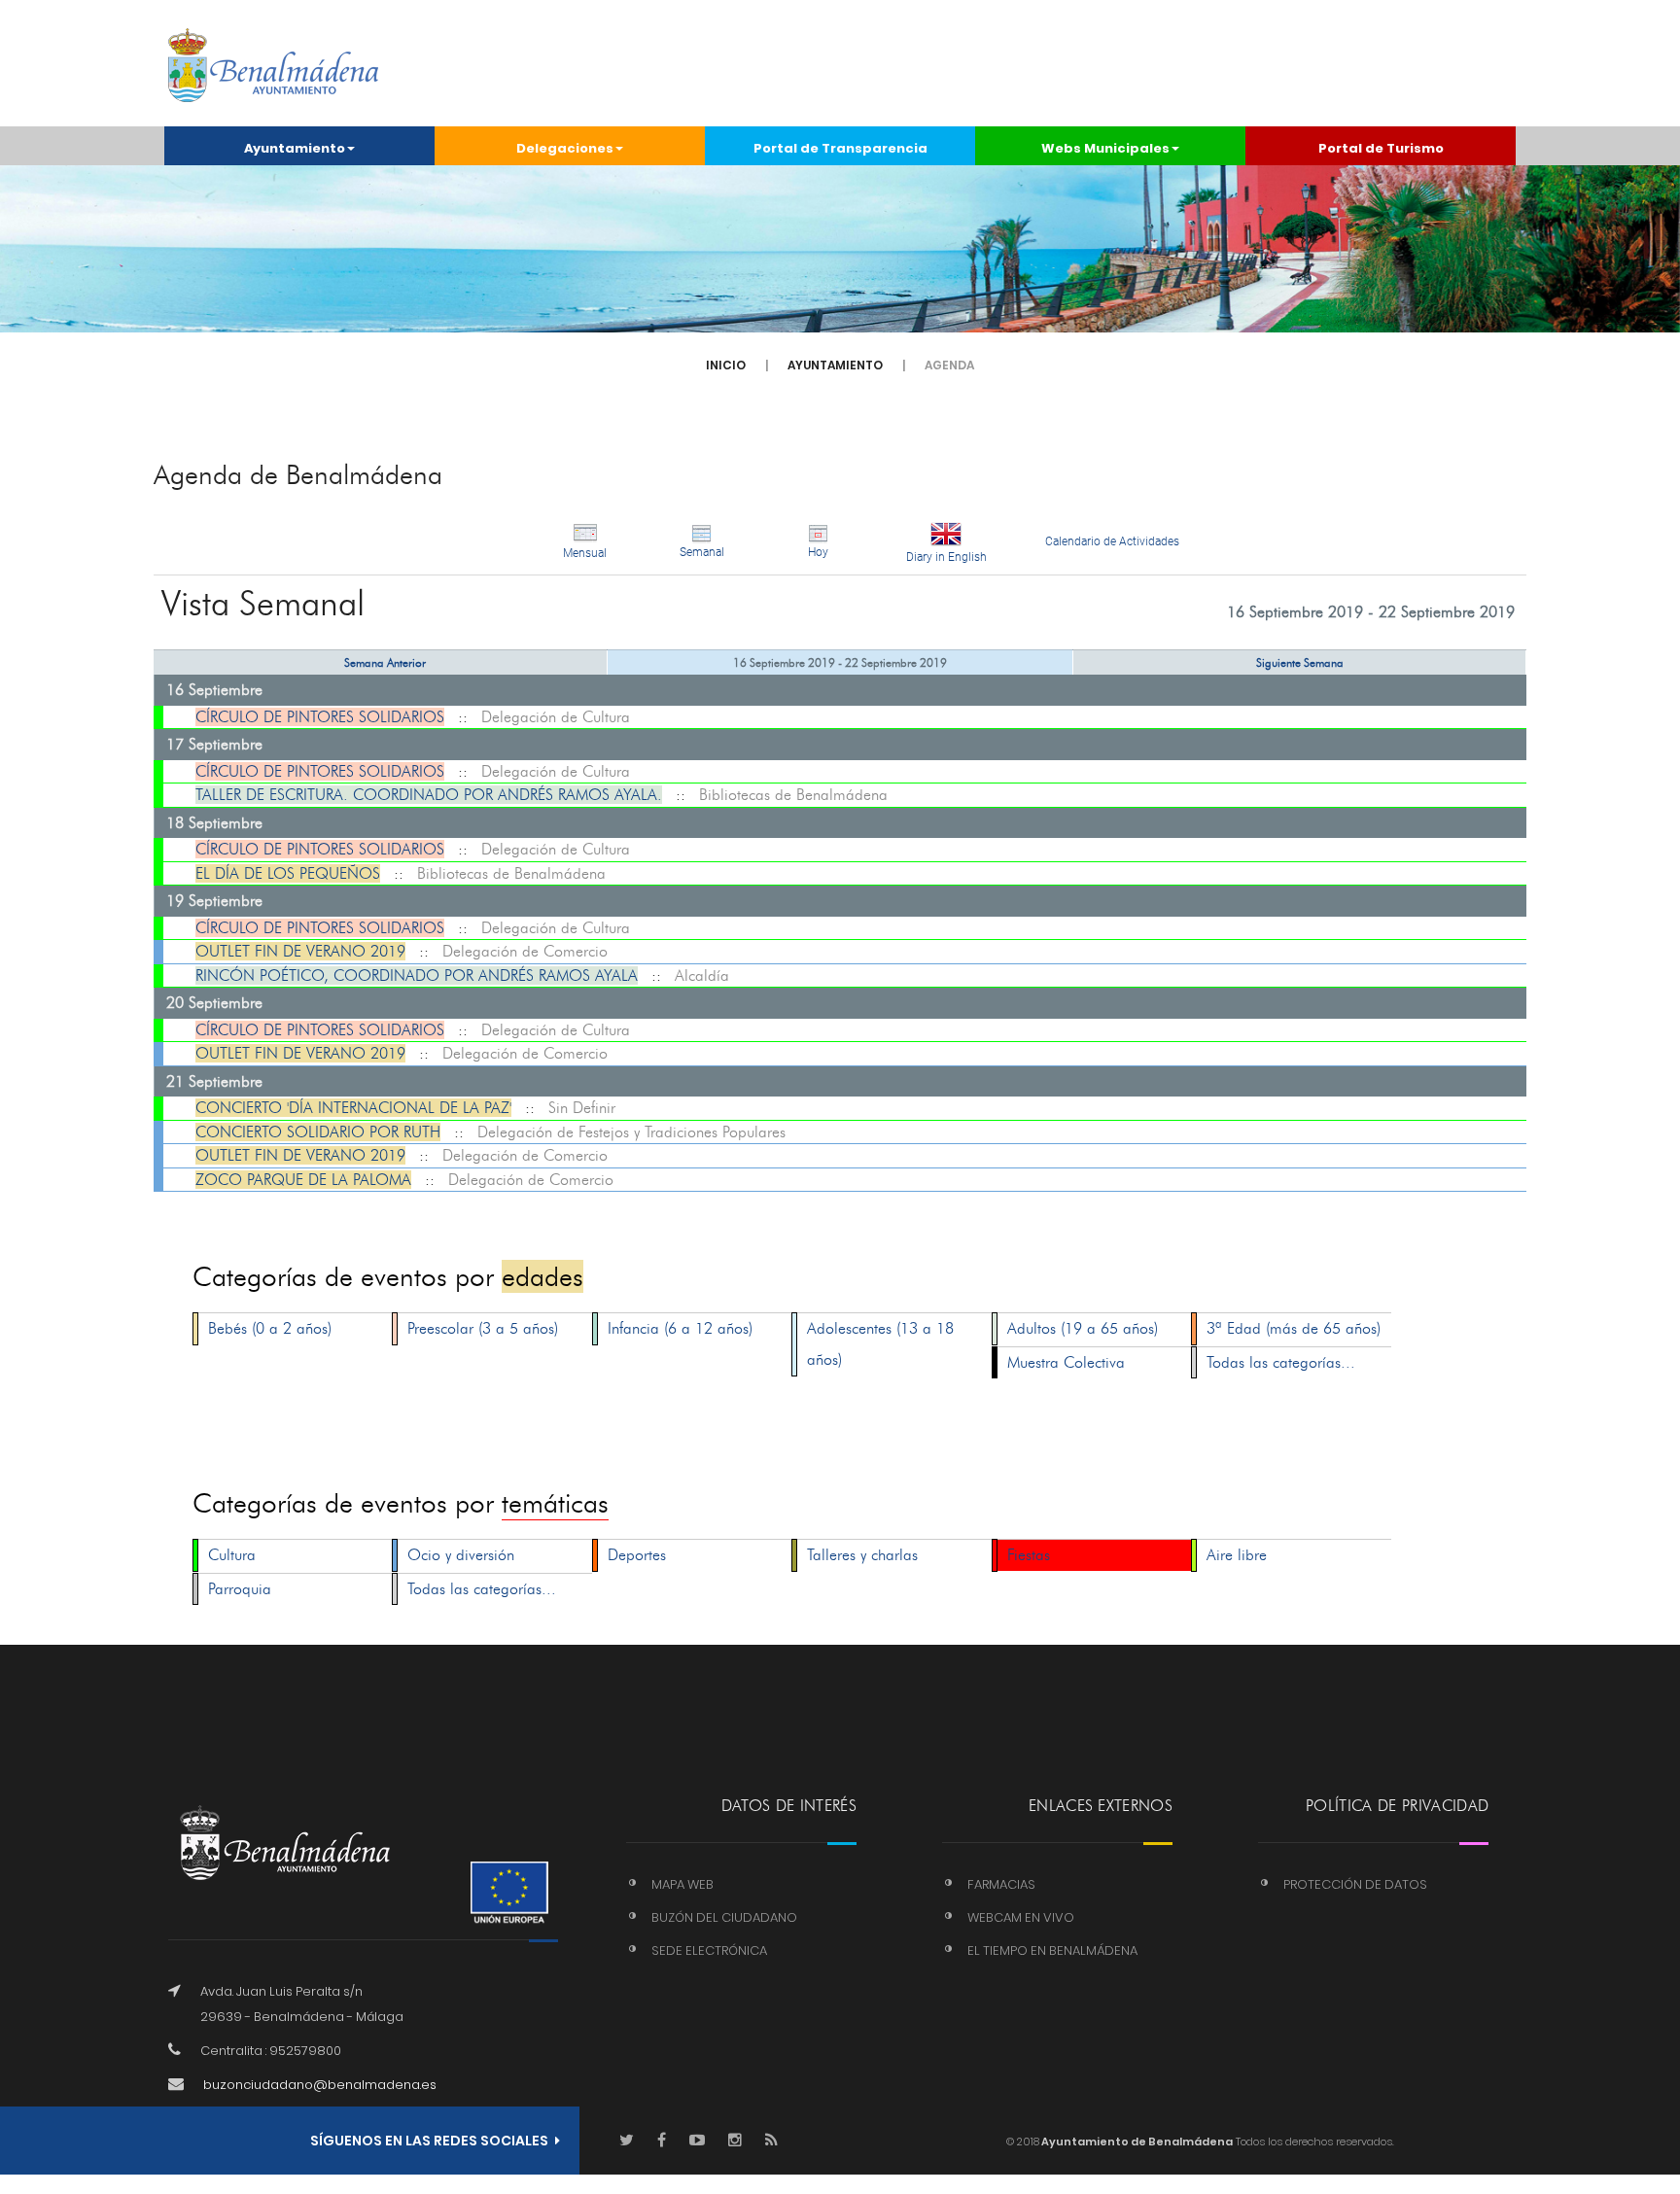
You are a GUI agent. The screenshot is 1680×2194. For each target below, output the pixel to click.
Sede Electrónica (709, 1950)
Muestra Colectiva (1066, 1362)
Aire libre (1237, 1555)
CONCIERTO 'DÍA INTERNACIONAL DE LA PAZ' (353, 1108)
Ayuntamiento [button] (295, 148)
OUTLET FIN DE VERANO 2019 (300, 951)
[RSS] (771, 2141)
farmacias (1001, 1884)
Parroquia (240, 1589)
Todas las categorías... (1281, 1362)
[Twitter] (627, 2141)
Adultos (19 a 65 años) (1083, 1328)
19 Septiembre (214, 901)
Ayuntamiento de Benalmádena (1136, 2142)
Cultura (232, 1555)
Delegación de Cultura (556, 717)
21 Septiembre (214, 1081)
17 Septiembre (214, 744)
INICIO (726, 365)
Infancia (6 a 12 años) (680, 1328)
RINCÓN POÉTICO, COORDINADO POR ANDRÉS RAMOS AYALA (417, 975)
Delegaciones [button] (565, 148)
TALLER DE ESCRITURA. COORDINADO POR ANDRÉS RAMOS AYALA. (429, 795)
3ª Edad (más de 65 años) (1294, 1328)
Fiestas (1029, 1555)
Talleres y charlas (862, 1555)
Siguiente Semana (1300, 662)
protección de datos (1355, 1884)
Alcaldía (702, 975)
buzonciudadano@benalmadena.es (320, 2085)
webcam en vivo (1021, 1917)
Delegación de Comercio (525, 951)
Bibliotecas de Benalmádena (793, 795)
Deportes (637, 1555)
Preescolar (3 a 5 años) (483, 1328)
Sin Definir (582, 1108)
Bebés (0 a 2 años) (270, 1328)
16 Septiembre (214, 690)
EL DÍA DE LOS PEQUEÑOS (288, 873)
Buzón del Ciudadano (724, 1917)
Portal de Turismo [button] (1381, 148)
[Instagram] (735, 2141)
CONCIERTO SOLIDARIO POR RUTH (318, 1132)
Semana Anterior (385, 662)
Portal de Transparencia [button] (840, 148)
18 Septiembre (214, 823)
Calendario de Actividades (1112, 541)
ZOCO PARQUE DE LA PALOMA (303, 1180)
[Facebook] (662, 2141)
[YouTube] (697, 2141)
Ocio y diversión (461, 1555)
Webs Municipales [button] (1105, 148)
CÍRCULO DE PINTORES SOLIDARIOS (320, 717)
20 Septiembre (214, 1003)
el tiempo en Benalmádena (1052, 1950)
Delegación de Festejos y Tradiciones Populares (631, 1132)
